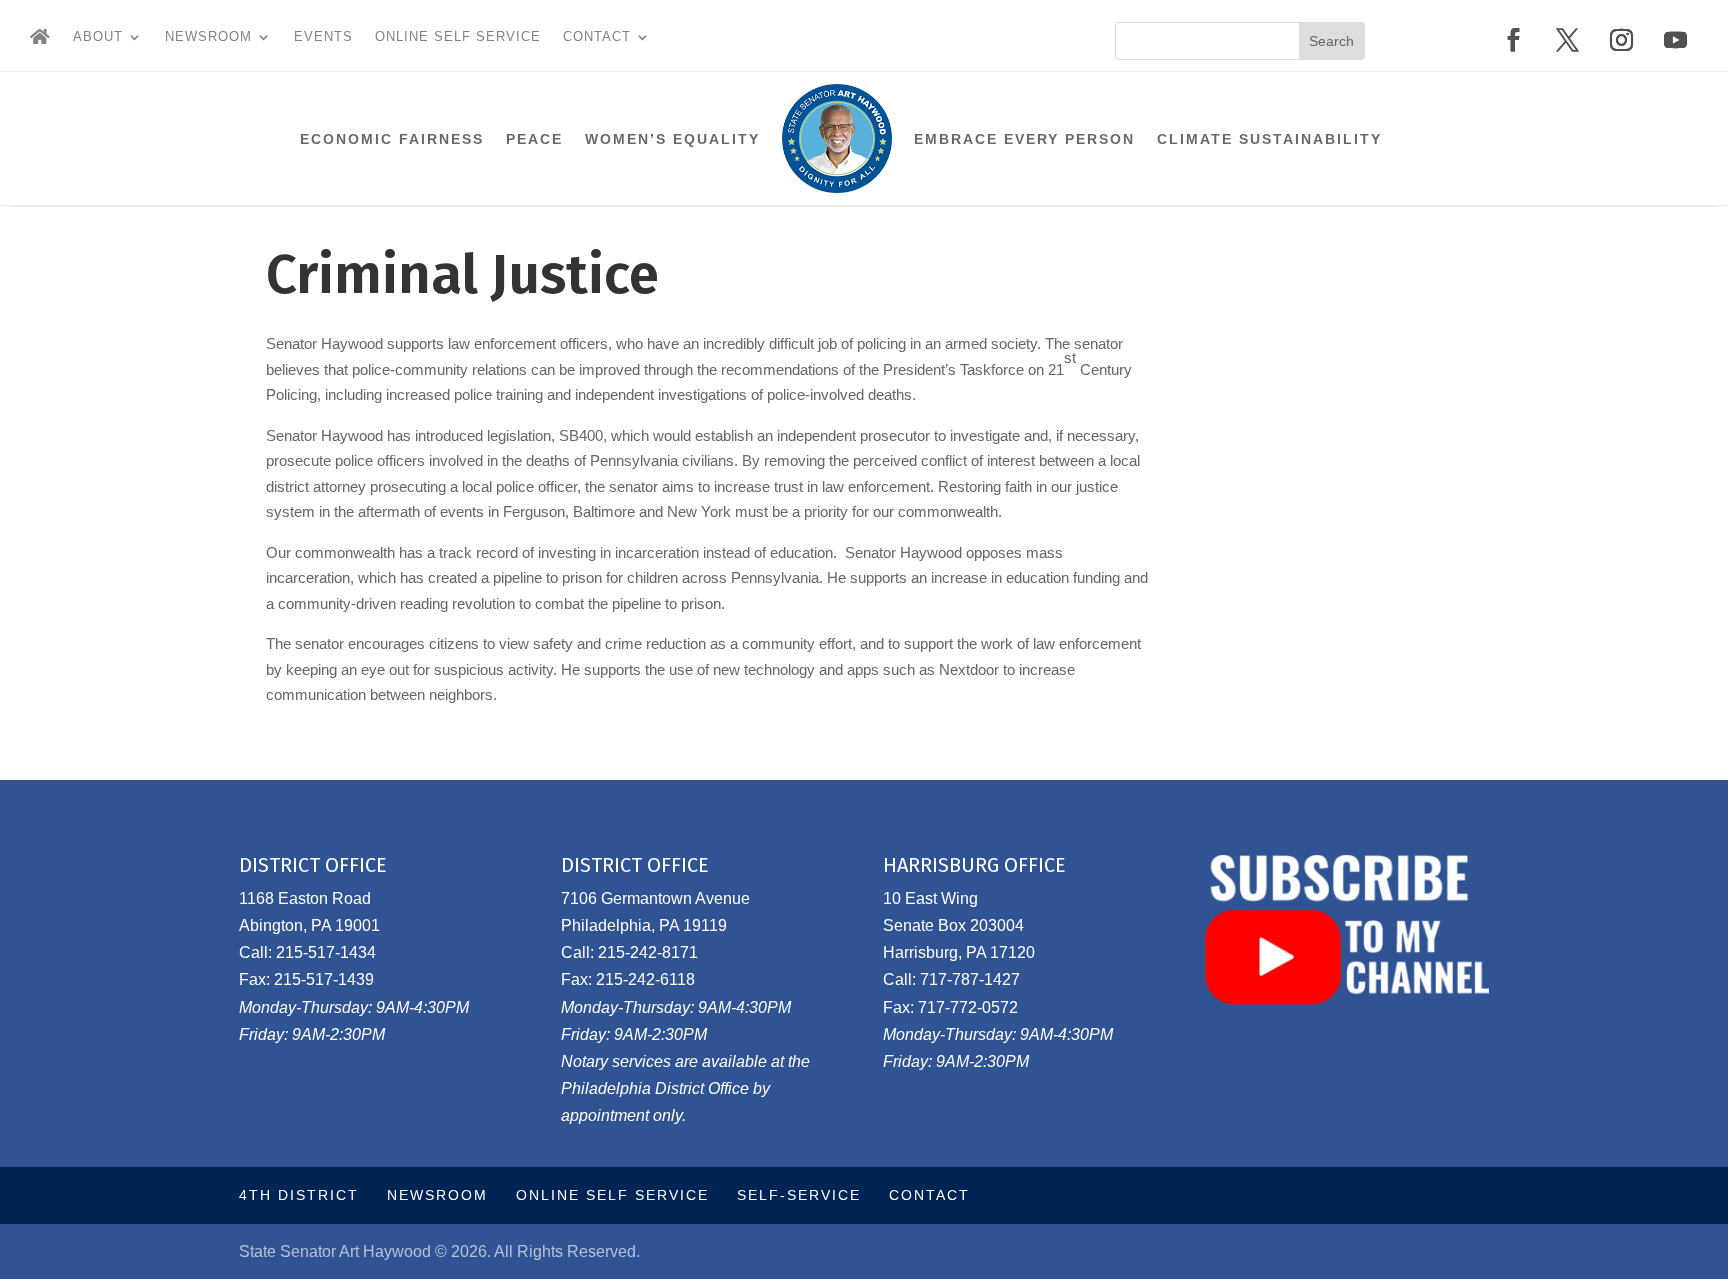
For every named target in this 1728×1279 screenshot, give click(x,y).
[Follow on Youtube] (1676, 40)
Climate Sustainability (1269, 139)
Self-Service (799, 1195)
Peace (534, 139)
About (98, 37)
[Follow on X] (1568, 40)
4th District (299, 1195)
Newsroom (208, 37)
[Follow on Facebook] (1514, 40)
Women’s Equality (672, 139)
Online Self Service (458, 37)
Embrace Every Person (1024, 139)
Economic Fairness (392, 139)
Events (323, 37)
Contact (597, 37)
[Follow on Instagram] (1622, 40)
